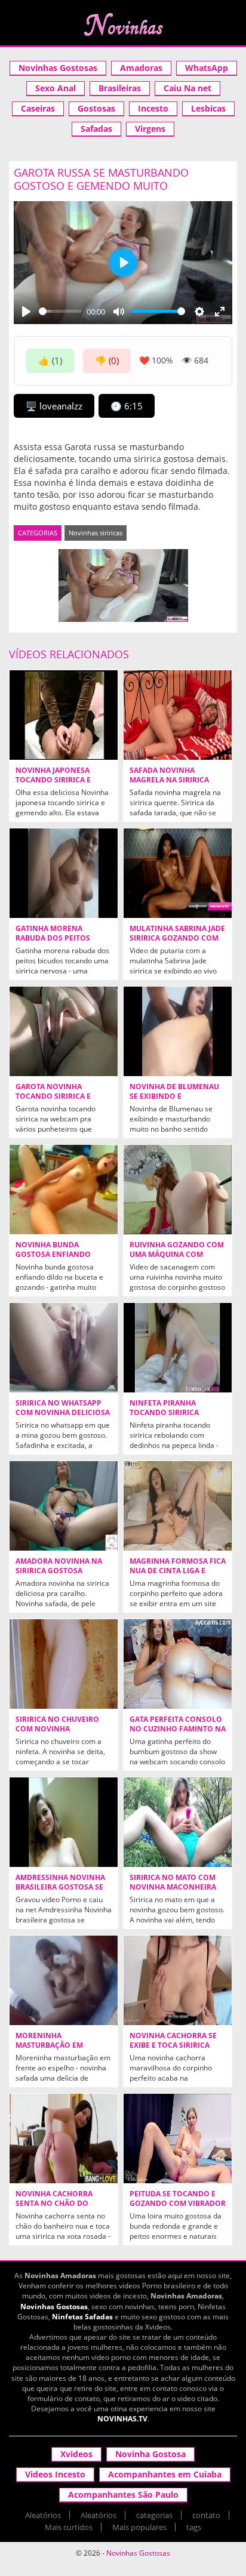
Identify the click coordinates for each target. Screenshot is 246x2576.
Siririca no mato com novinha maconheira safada (173, 1887)
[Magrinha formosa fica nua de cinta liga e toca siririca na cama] (178, 1506)
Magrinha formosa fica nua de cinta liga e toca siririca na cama (178, 1571)
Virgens (150, 129)
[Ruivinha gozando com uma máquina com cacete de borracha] (178, 1190)
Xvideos (76, 2454)
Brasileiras (120, 88)
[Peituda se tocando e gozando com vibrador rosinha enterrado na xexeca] (178, 2139)
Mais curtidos (69, 2527)
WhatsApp (207, 68)
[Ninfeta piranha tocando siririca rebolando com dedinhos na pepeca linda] (178, 1348)
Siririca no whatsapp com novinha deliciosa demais (63, 1413)
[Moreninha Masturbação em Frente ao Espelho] (64, 1980)
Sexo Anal (56, 88)
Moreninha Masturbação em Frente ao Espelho (53, 2045)
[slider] (60, 311)
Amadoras (141, 68)
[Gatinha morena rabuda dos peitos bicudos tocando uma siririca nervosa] (64, 873)
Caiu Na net (187, 88)
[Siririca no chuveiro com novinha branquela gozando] (64, 1664)
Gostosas (96, 108)
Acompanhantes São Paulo (123, 2495)
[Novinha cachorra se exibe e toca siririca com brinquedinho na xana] (178, 1980)
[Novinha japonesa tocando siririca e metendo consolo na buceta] (64, 715)
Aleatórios (43, 2515)
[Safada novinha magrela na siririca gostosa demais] (178, 715)
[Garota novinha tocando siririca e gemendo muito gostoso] (64, 1031)
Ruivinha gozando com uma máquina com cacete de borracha (177, 1255)
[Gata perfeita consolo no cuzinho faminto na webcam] (178, 1664)
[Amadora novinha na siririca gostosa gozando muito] (64, 1506)
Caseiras (38, 108)
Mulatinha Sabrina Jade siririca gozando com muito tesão (177, 938)
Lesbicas (208, 108)
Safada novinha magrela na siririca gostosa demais (169, 780)
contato (206, 2515)
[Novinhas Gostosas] (123, 24)
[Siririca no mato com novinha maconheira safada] (178, 1822)
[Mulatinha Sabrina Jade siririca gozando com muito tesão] (178, 873)
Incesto (153, 108)
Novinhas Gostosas (58, 68)
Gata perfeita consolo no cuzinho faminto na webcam (178, 1729)
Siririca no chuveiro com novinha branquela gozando (58, 1729)
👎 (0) (107, 360)
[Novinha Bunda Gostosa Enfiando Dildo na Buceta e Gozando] (64, 1190)
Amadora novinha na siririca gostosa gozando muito (59, 1571)
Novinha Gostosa (150, 2454)
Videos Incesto (55, 2474)
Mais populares (139, 2527)
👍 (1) (50, 360)
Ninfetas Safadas (82, 2317)
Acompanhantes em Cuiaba (165, 2474)
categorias (154, 2515)
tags (194, 2527)
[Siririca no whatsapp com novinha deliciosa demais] (64, 1348)
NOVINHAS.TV (122, 2419)
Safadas (96, 129)
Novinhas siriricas (96, 533)
